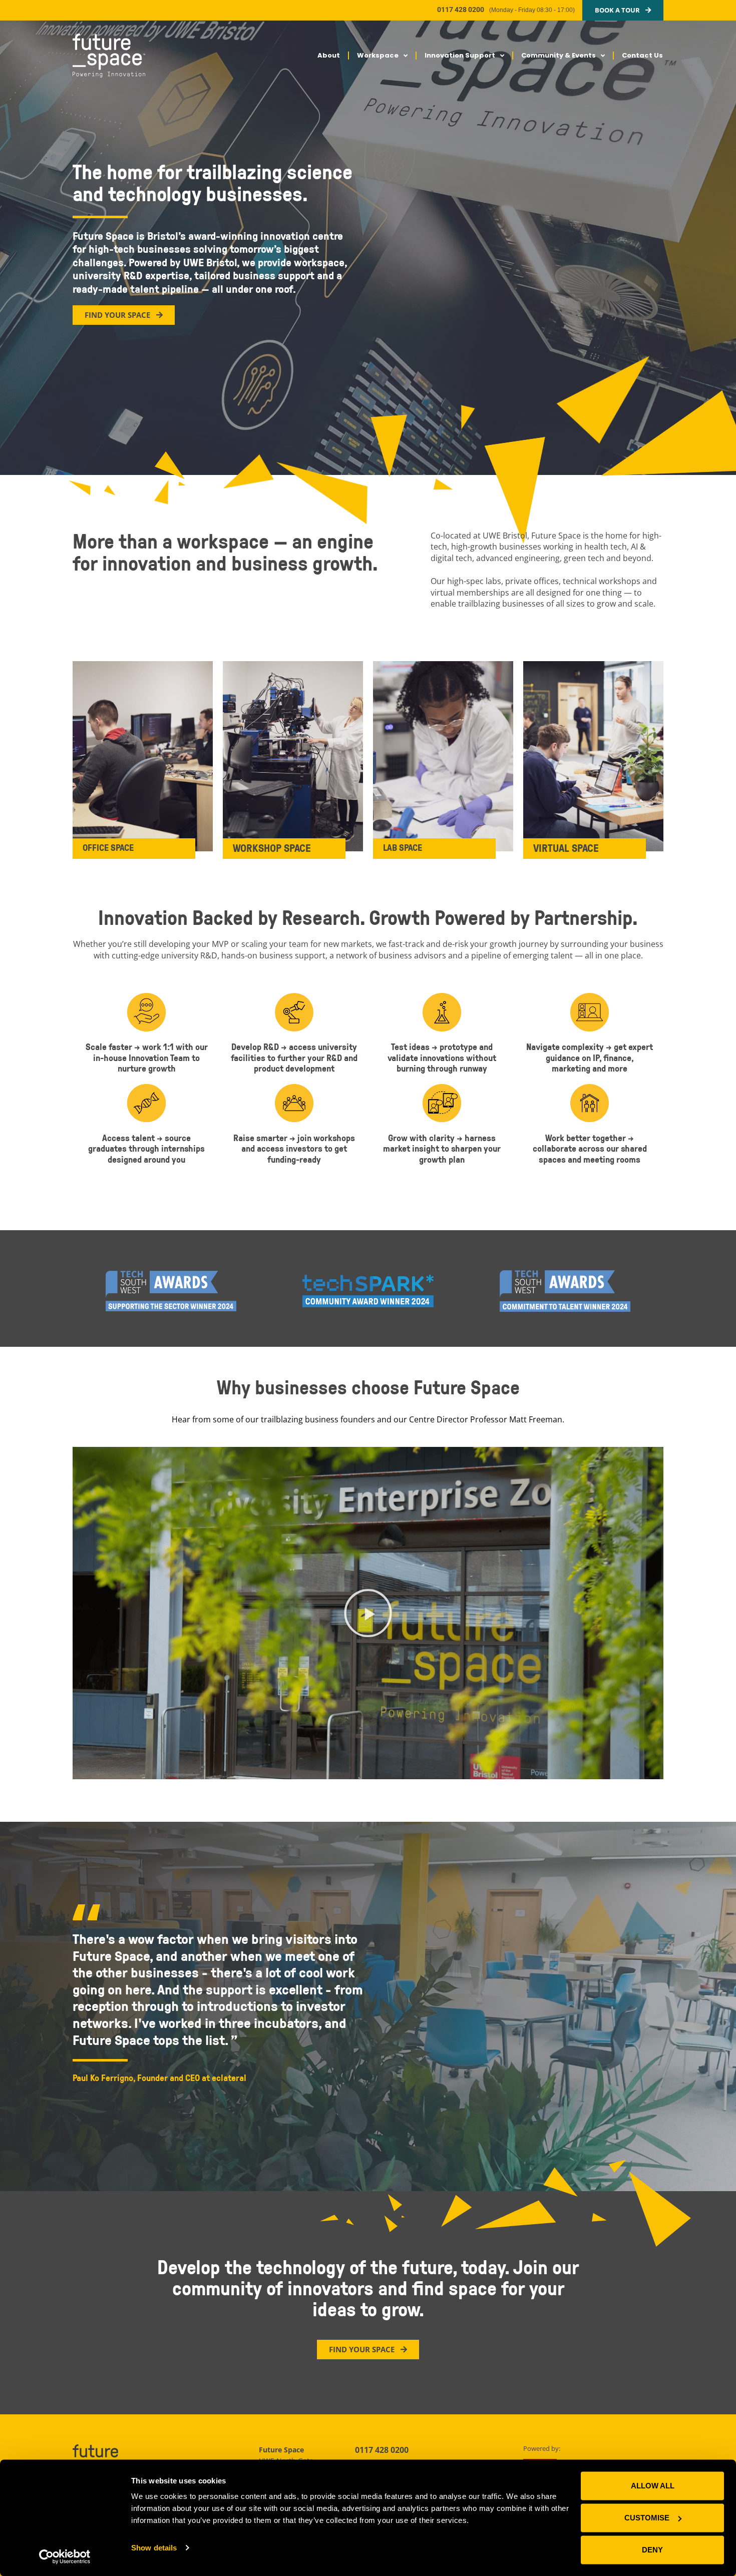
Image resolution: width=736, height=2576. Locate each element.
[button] (368, 1613)
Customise (647, 2518)
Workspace (378, 55)
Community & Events (559, 55)
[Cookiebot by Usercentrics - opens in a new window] (65, 2556)
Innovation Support (460, 55)
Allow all (653, 2486)
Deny (652, 2550)
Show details (154, 2548)
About (329, 55)
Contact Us (642, 55)
